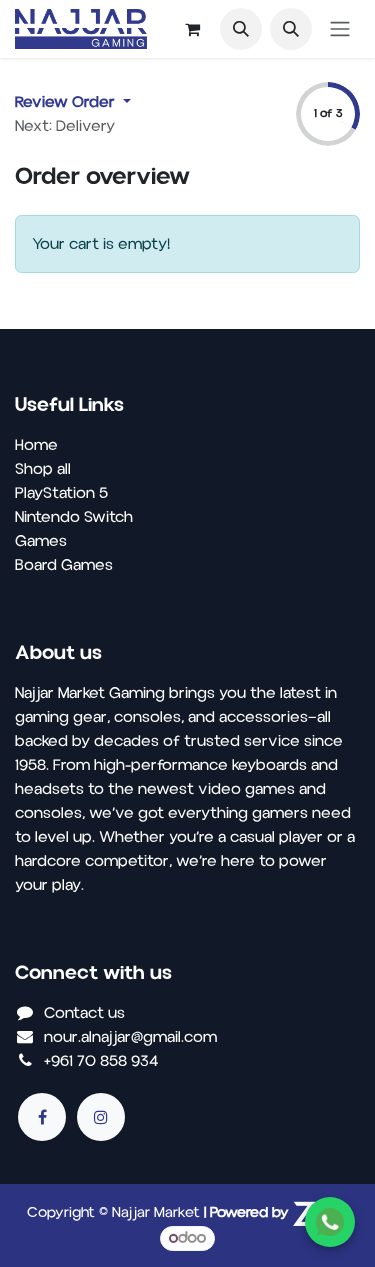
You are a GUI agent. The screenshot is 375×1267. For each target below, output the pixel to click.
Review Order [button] (67, 102)
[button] (241, 29)
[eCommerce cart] (192, 29)
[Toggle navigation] (340, 29)
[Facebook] (42, 1117)
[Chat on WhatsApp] (330, 1222)
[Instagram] (101, 1117)
